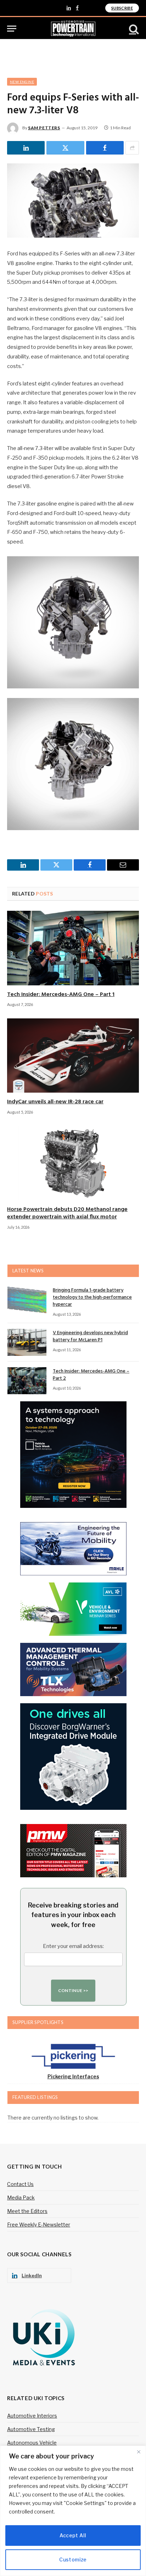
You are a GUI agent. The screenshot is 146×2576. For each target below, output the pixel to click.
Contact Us (20, 2184)
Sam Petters (44, 128)
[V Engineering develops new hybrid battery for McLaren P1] (27, 1342)
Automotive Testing (31, 2429)
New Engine (22, 82)
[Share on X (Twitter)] (65, 148)
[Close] (139, 2452)
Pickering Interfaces (73, 2076)
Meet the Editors (27, 2211)
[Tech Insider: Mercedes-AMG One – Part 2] (27, 1381)
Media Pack (21, 2198)
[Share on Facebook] (105, 148)
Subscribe (122, 8)
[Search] (133, 29)
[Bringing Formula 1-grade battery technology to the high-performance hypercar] (27, 1300)
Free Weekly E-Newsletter (39, 2225)
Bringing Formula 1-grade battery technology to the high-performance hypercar (92, 1297)
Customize (73, 2559)
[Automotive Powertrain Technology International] (73, 29)
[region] (73, 2511)
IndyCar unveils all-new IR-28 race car (55, 1102)
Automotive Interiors (32, 2416)
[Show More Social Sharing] (132, 148)
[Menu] (12, 29)
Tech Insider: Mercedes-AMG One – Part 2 (91, 1375)
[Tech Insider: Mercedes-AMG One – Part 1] (73, 948)
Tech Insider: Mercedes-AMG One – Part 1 (61, 995)
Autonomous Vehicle (32, 2443)
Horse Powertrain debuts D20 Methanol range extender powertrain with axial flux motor (67, 1213)
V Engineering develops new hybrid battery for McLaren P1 (90, 1336)
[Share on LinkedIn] (26, 148)
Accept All (73, 2535)
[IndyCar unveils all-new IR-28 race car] (73, 1056)
